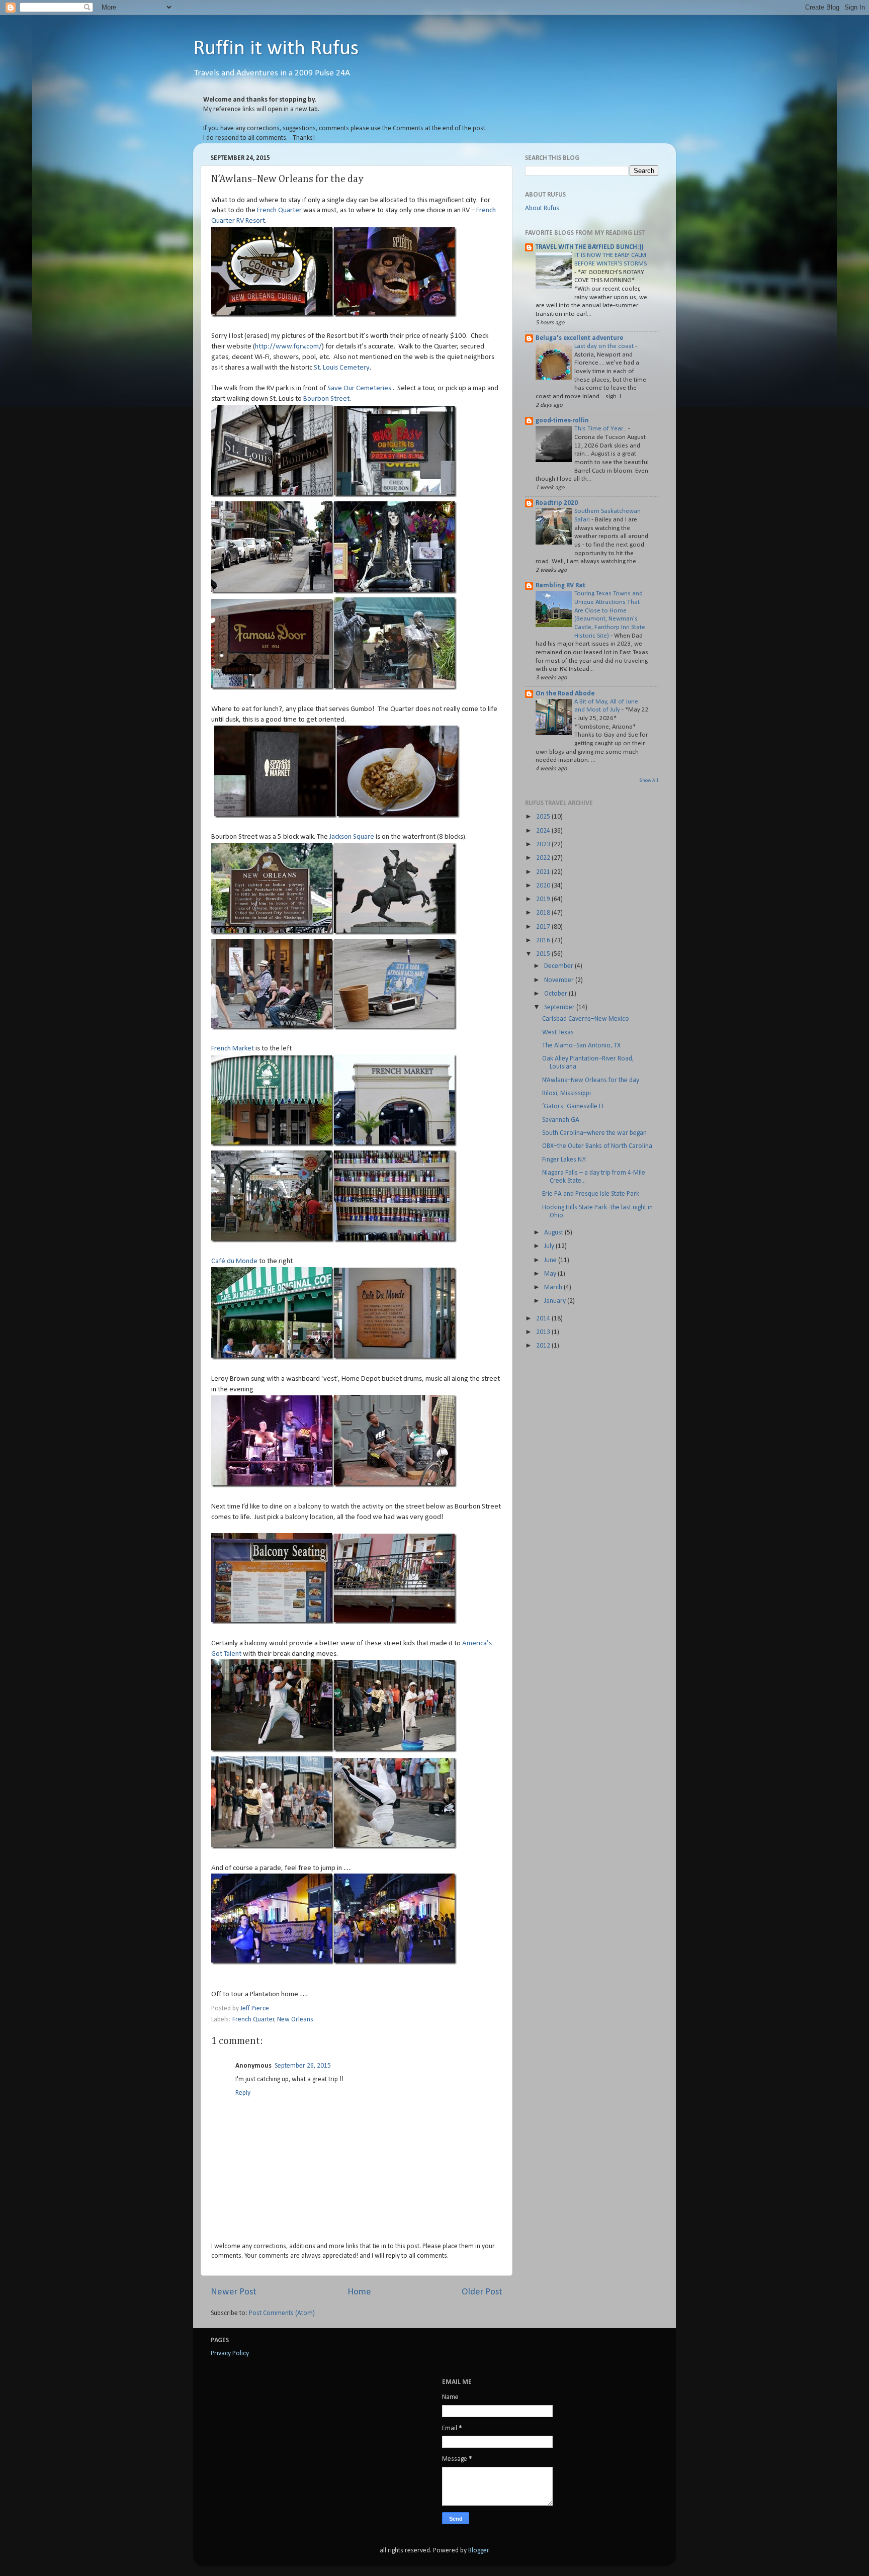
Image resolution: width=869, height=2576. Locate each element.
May (551, 1274)
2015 (544, 954)
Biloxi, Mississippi (567, 1093)
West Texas (558, 1033)
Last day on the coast (605, 346)
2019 (544, 899)
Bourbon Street (326, 399)
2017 (544, 927)
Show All (649, 781)
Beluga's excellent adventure (579, 338)
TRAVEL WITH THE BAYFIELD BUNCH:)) (589, 247)
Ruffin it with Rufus (276, 49)
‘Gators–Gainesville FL (573, 1106)
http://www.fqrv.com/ (288, 347)
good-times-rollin (562, 421)
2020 (544, 886)
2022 (544, 858)
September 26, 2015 (303, 2066)
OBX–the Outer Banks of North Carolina (597, 1146)
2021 (544, 872)
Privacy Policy (230, 2353)
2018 (544, 913)
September (560, 1007)
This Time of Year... (601, 429)
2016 (544, 941)
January (556, 1301)
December (559, 966)
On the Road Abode (565, 694)
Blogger (479, 2551)
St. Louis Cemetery (342, 368)
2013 (544, 1332)
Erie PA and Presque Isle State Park (591, 1194)
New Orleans (295, 2020)
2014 (544, 1319)
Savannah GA (561, 1120)
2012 (544, 1346)
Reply (243, 2093)
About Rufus (542, 208)
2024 (544, 831)
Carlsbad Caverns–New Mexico (586, 1019)
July (550, 1246)
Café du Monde (234, 1261)
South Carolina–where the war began (594, 1133)
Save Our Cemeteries (359, 388)
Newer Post (234, 2292)
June (551, 1260)
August (554, 1233)
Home (359, 2292)
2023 (544, 845)
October (556, 994)
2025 (544, 817)
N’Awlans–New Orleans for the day (591, 1080)
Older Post (482, 2292)
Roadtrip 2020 (557, 503)
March (554, 1287)
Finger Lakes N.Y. (564, 1160)
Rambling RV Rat (560, 586)
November (560, 980)
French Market (233, 1049)
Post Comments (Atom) (282, 2313)
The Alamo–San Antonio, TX (581, 1046)
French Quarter (279, 210)
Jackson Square (352, 837)
